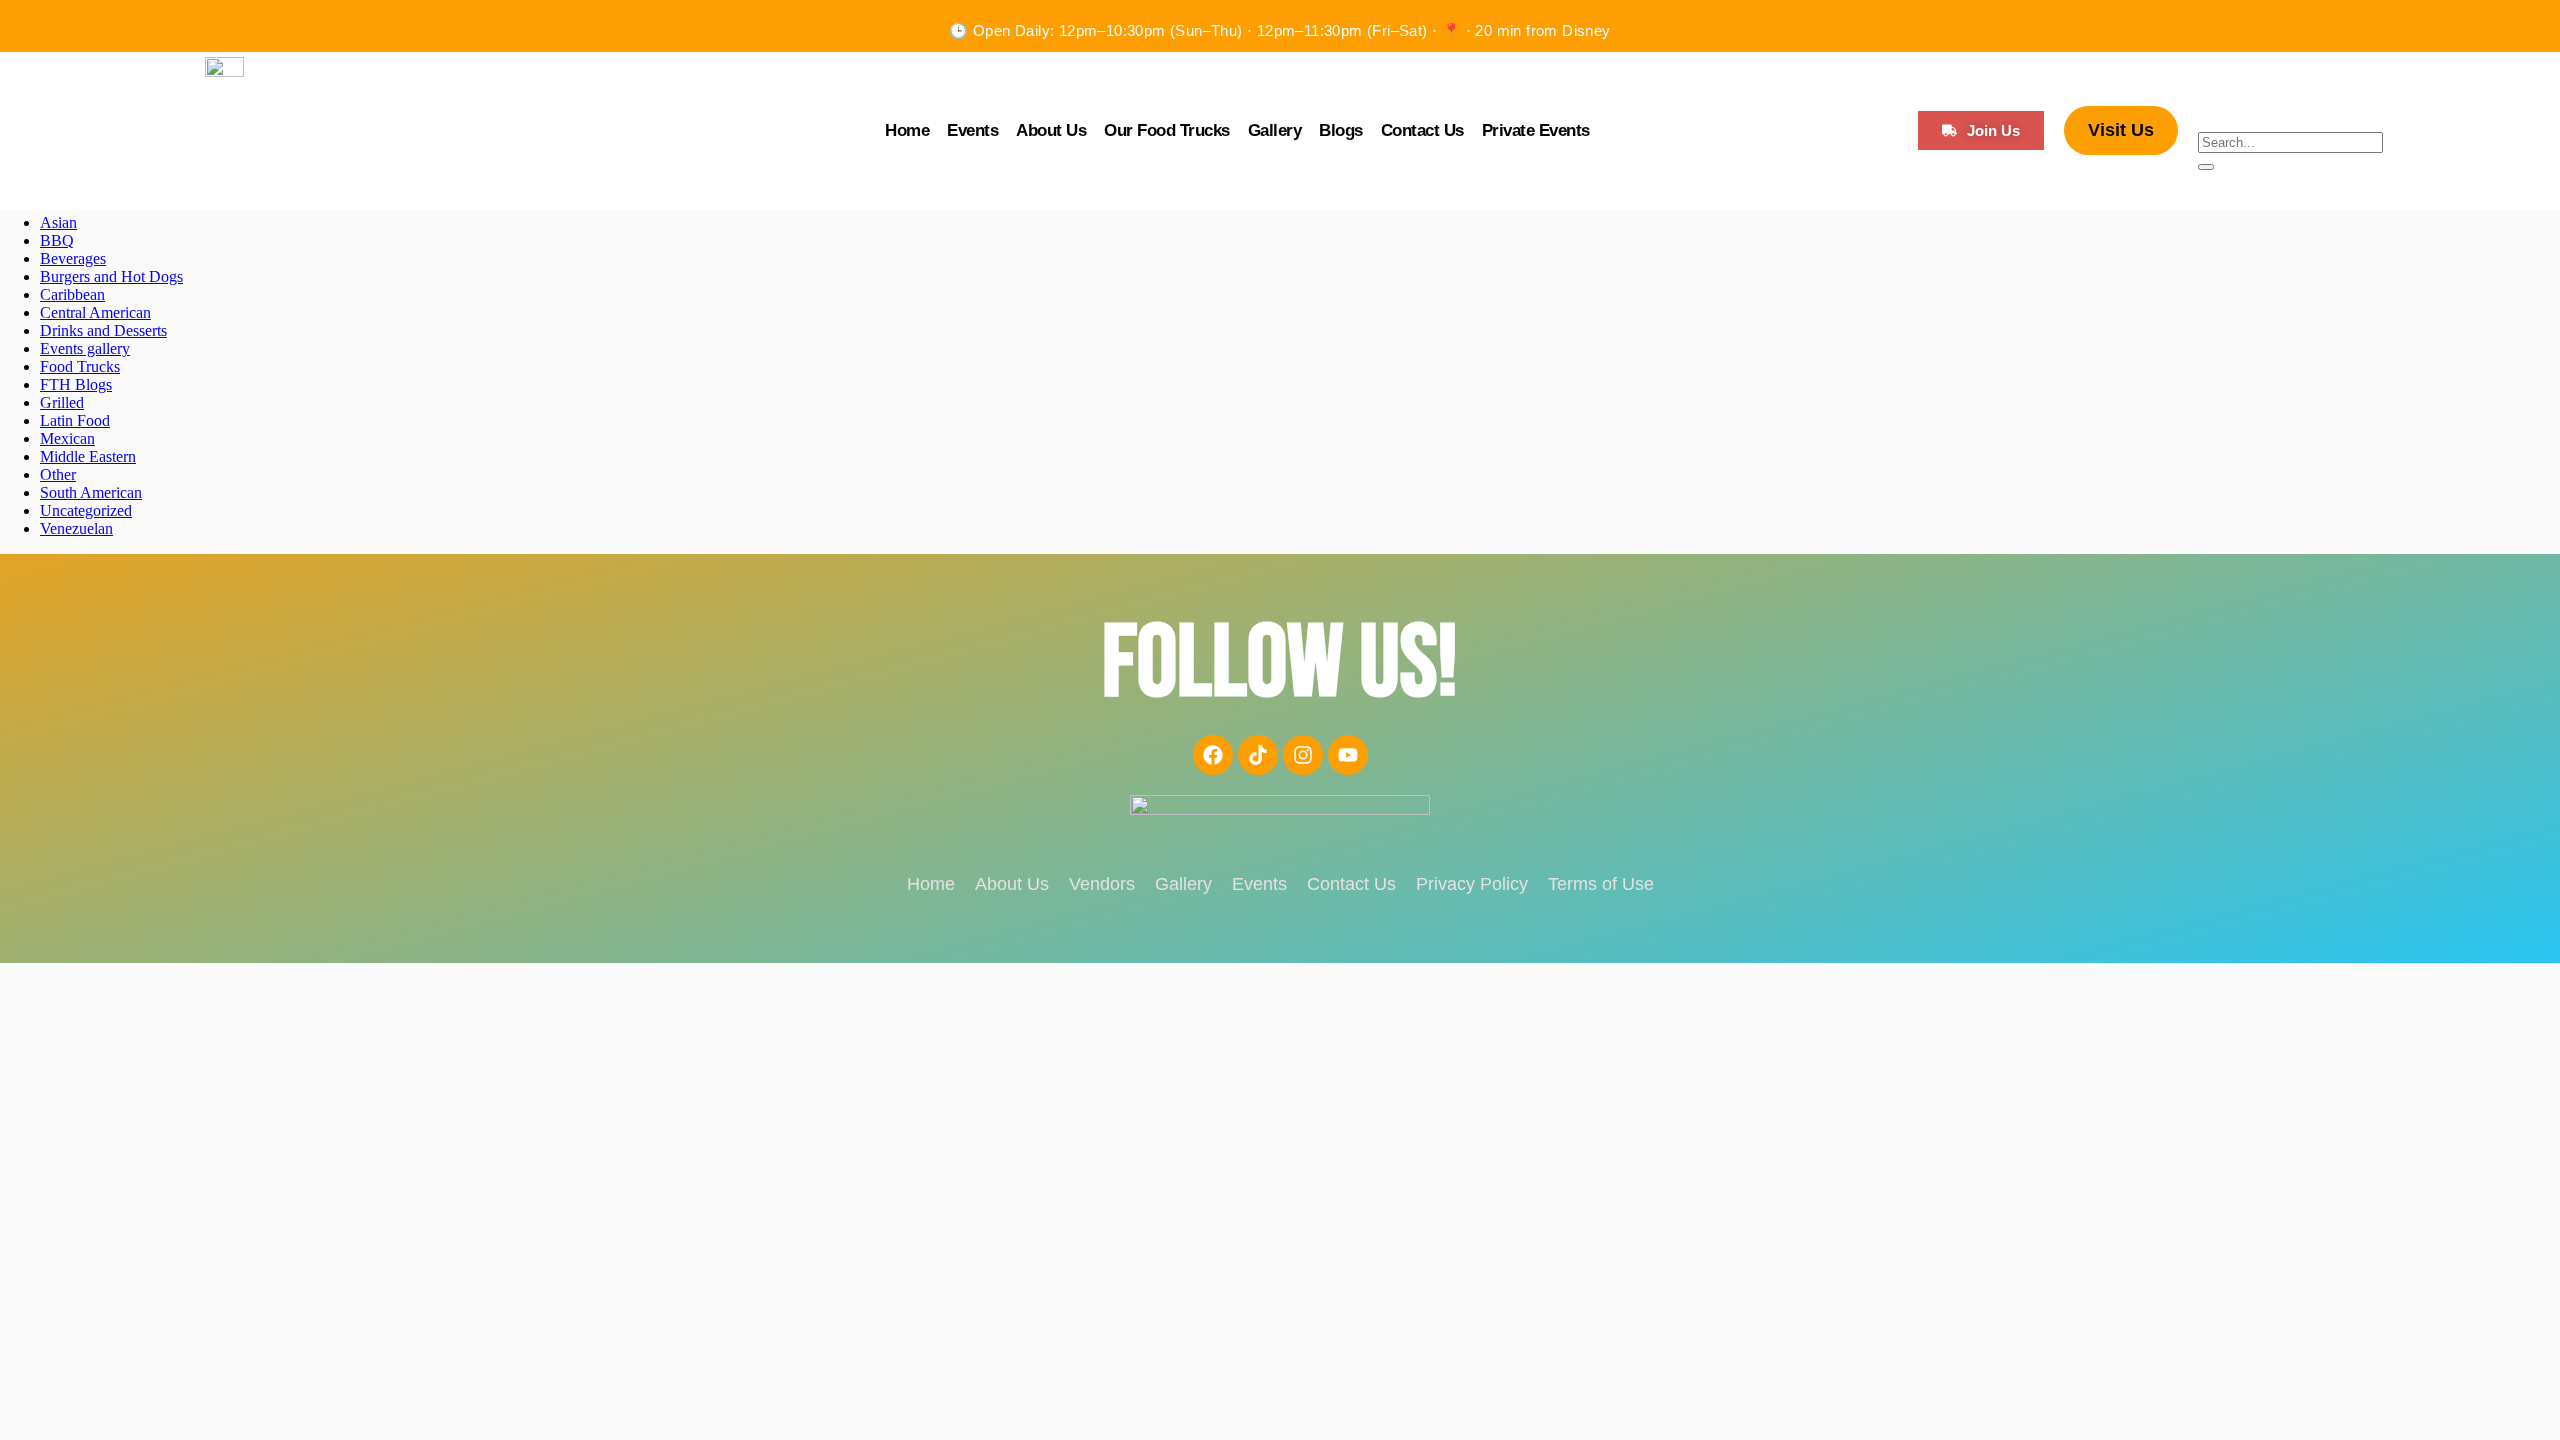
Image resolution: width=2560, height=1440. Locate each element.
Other (58, 474)
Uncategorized (86, 510)
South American (91, 492)
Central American (95, 312)
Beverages (73, 258)
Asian (58, 222)
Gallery (1275, 130)
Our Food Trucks (1167, 130)
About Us (1051, 130)
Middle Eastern (88, 456)
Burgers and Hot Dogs (111, 276)
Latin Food (75, 420)
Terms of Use (1601, 884)
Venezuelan (76, 528)
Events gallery (85, 348)
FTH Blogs (76, 384)
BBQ (57, 240)
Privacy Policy (1472, 884)
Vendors (1102, 884)
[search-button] (2206, 167)
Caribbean (72, 294)
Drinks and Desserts (103, 330)
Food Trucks (80, 366)
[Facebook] (1213, 755)
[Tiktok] (1258, 755)
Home (907, 130)
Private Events (1536, 130)
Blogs (1341, 130)
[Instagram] (1303, 755)
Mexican (67, 438)
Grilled (62, 402)
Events (972, 130)
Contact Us (1422, 130)
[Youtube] (1348, 755)
